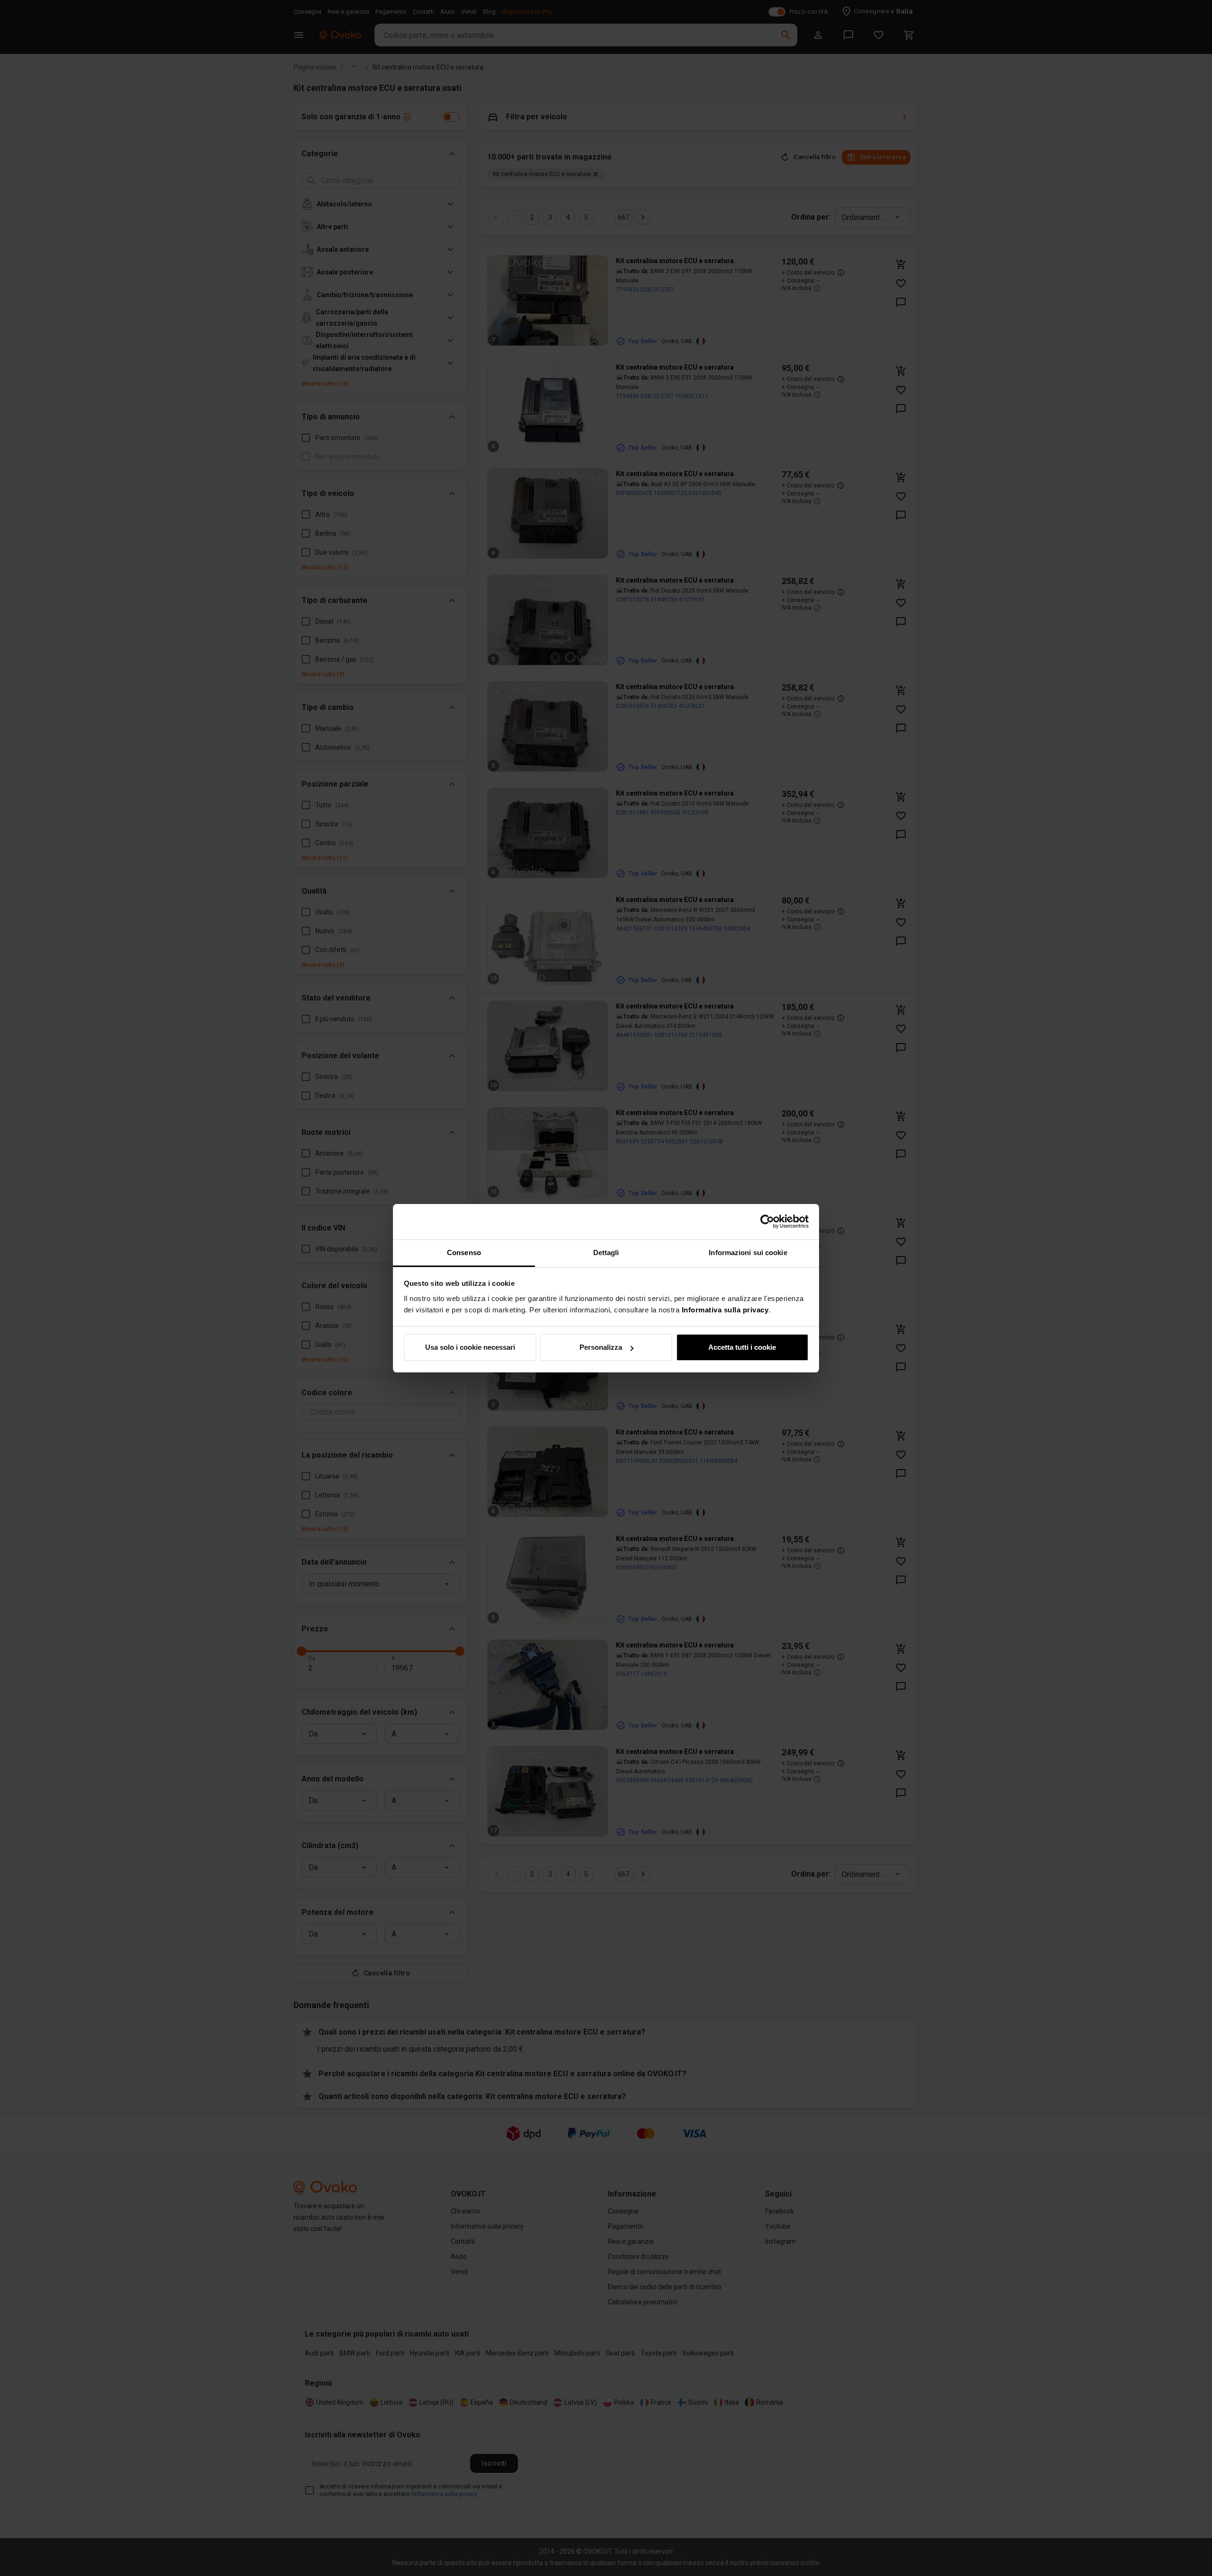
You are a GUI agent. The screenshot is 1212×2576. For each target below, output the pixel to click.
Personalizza (601, 1347)
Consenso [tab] (464, 1253)
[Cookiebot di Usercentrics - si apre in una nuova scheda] (767, 1222)
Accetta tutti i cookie (742, 1347)
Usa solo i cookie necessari (470, 1347)
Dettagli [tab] (606, 1253)
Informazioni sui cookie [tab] (748, 1253)
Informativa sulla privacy (725, 1310)
